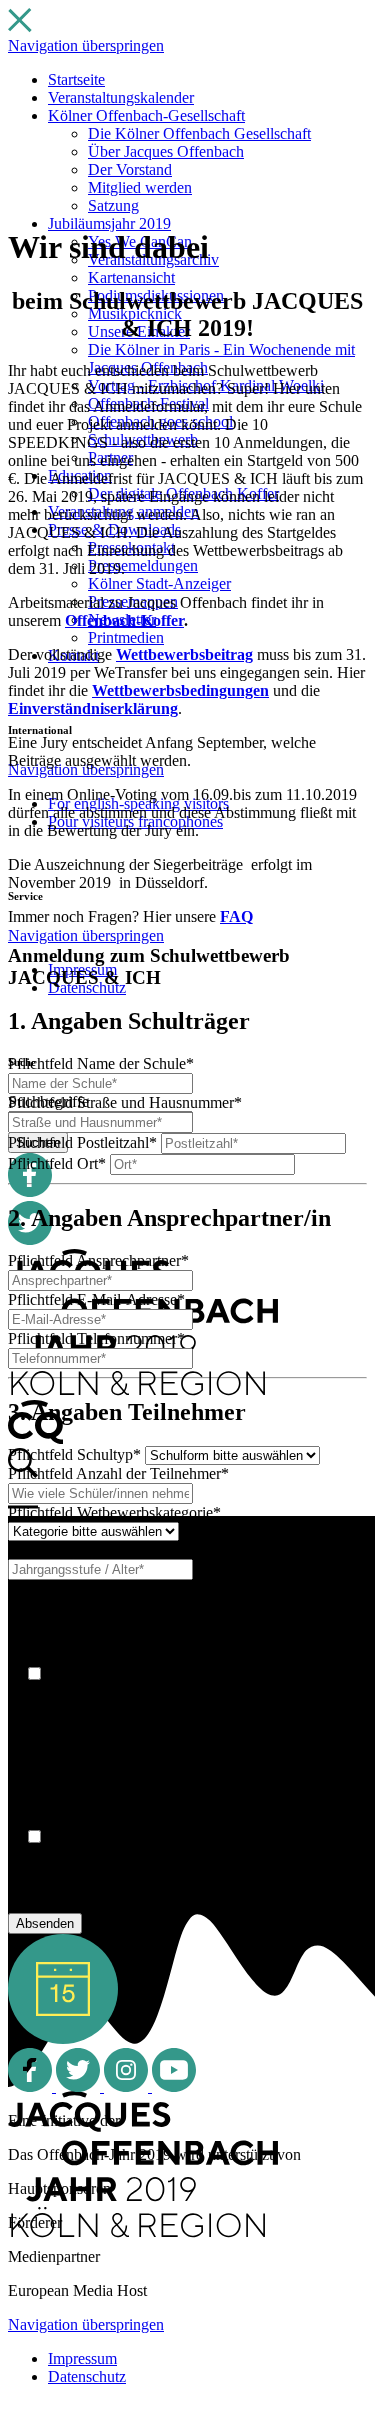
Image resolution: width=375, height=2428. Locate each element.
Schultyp (74, 1454)
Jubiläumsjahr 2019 (109, 223)
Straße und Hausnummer (125, 1102)
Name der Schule (101, 1063)
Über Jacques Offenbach (166, 151)
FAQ (236, 916)
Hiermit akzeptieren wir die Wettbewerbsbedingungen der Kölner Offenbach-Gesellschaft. (180, 1873)
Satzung (113, 205)
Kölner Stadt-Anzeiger (159, 583)
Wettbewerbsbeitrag (184, 654)
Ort (57, 1163)
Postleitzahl (82, 1142)
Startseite (76, 79)
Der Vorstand (130, 169)
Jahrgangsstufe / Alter (114, 1549)
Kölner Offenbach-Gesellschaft (146, 115)
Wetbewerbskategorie (114, 1512)
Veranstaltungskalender (121, 97)
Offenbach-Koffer (124, 620)
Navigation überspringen (86, 45)
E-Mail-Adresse (96, 1299)
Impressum (82, 2358)
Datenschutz (87, 2376)
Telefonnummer (96, 1338)
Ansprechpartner (98, 1260)
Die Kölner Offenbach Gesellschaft (199, 133)
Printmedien (126, 637)
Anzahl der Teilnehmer (118, 1473)
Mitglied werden (140, 187)
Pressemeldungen (143, 565)
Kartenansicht (131, 277)
